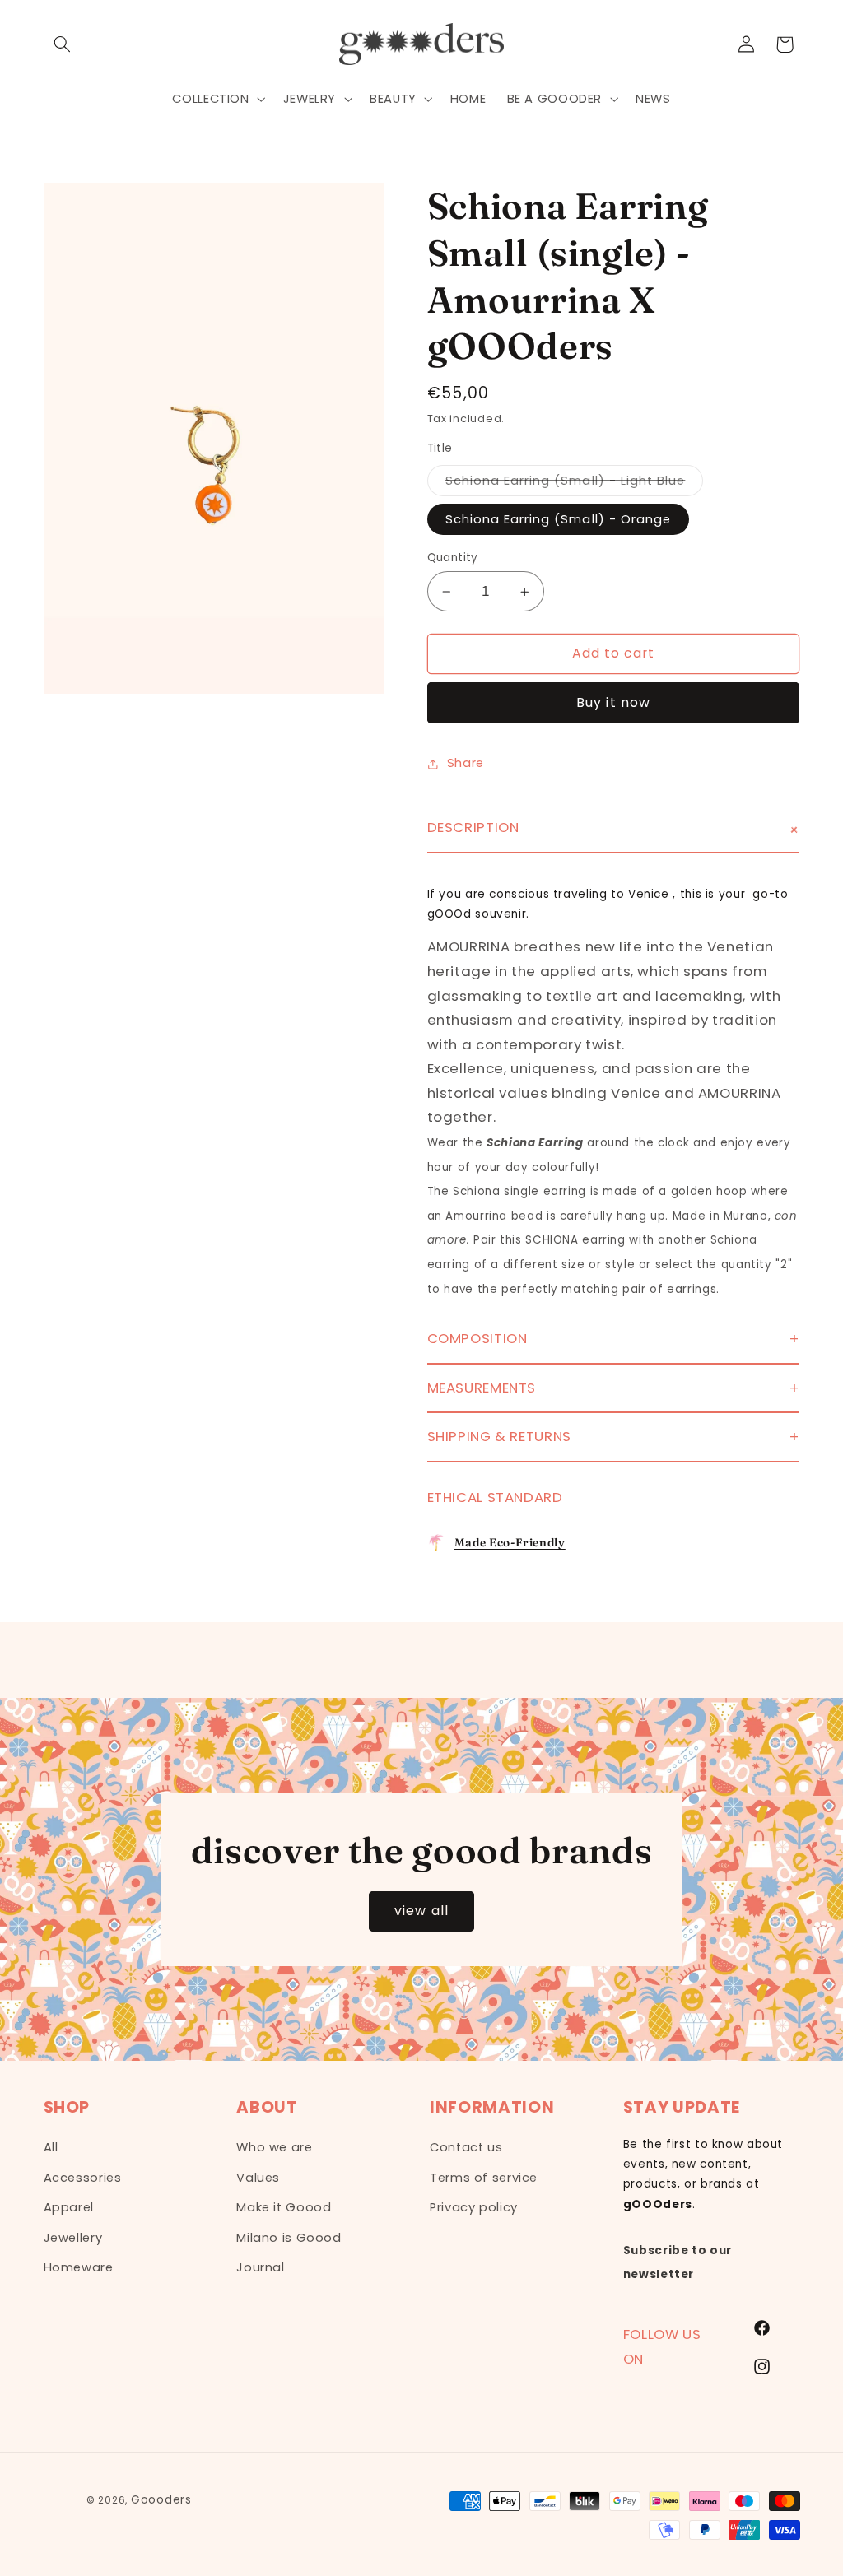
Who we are (274, 2147)
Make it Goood (284, 2207)
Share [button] (466, 763)
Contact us (466, 2147)
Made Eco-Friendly (510, 1542)
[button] (63, 44)
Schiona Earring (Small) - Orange (559, 519)
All (51, 2147)
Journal (260, 2267)
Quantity (453, 558)
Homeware (79, 2267)
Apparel (69, 2207)
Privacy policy (474, 2207)
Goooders (161, 2500)
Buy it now (613, 702)
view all (421, 1911)
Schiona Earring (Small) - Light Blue (575, 484)
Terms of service (484, 2178)
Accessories (83, 2178)
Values (258, 2178)
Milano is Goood (289, 2238)
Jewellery (73, 2238)
